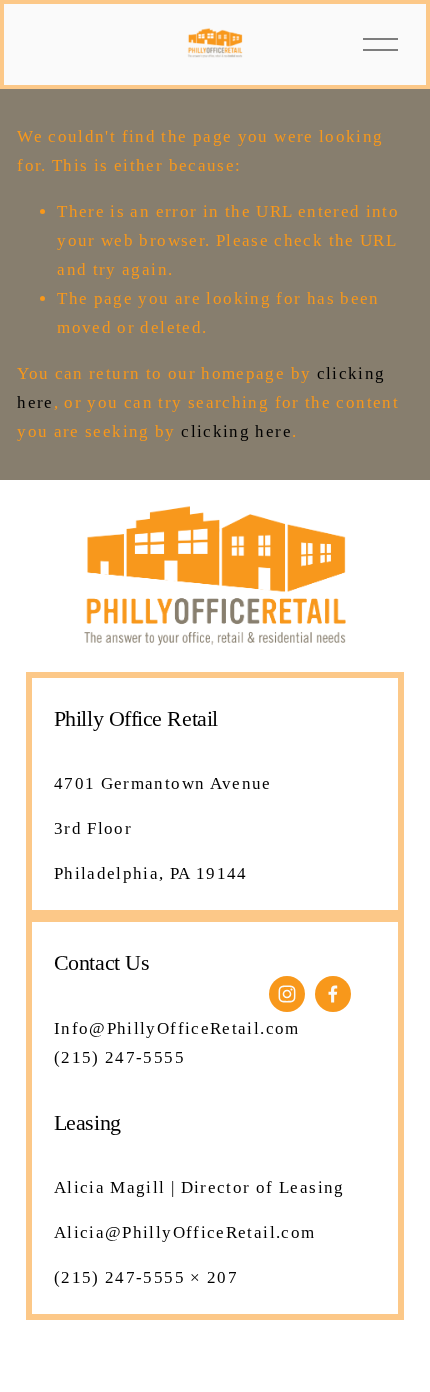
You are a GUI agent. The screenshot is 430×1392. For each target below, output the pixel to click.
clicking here (236, 431)
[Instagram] (287, 994)
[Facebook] (333, 994)
